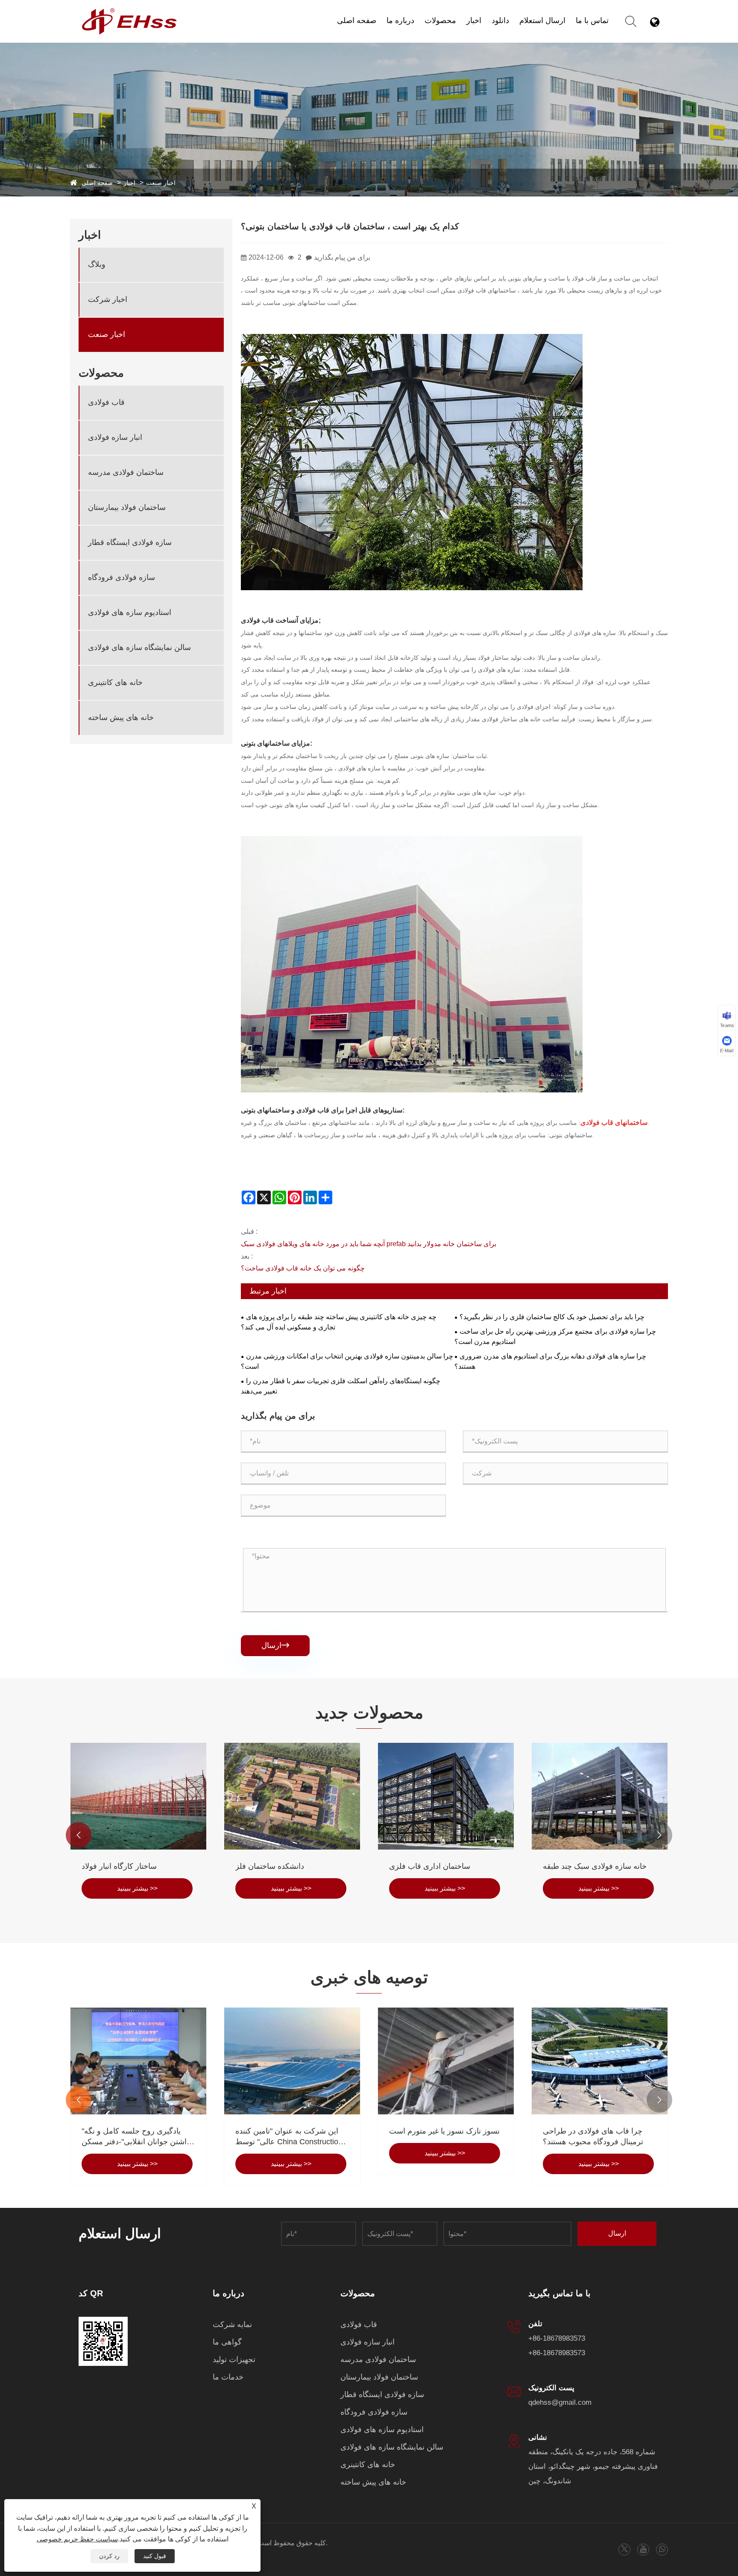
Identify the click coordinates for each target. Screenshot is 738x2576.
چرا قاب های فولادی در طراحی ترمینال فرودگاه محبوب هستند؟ (593, 2136)
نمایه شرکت (232, 2324)
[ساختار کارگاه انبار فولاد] (138, 1796)
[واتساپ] (662, 2549)
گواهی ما (227, 2342)
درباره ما (400, 20)
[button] (79, 1835)
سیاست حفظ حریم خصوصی (77, 2539)
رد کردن (109, 2556)
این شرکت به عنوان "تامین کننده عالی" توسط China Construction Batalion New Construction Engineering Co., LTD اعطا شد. (289, 2137)
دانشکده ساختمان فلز (270, 1866)
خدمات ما (228, 2377)
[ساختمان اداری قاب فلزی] (446, 1796)
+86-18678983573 (557, 2338)
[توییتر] (624, 2549)
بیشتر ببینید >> (137, 1888)
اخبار (474, 20)
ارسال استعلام (542, 20)
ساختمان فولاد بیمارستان (127, 507)
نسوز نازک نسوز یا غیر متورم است (444, 2131)
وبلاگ (475, 37)
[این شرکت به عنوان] (292, 2061)
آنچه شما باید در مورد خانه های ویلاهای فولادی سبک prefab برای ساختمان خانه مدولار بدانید (369, 1244)
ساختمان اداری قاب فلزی (430, 1866)
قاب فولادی (106, 402)
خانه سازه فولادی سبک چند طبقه (595, 1866)
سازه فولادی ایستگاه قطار (130, 542)
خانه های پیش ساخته (121, 717)
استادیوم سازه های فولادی (130, 612)
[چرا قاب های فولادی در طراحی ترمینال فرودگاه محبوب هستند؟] (600, 2061)
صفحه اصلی (357, 20)
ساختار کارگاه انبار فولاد (119, 1866)
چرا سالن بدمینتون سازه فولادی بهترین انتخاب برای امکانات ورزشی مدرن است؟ (347, 1361)
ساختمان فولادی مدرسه (126, 472)
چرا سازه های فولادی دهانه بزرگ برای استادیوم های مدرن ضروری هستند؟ (550, 1361)
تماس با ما (592, 20)
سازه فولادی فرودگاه (122, 577)
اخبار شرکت (510, 35)
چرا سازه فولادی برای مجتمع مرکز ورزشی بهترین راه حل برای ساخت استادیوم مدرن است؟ (555, 1336)
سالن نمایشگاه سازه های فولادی (139, 647)
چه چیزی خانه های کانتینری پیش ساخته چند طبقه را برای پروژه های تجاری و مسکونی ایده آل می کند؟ (339, 1322)
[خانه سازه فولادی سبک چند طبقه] (600, 1796)
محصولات (440, 20)
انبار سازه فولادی (115, 437)
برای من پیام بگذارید (342, 257)
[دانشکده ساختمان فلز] (292, 1796)
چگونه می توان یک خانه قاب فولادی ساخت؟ (303, 1268)
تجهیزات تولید (234, 2359)
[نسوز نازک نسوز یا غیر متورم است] (446, 2061)
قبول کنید (155, 2556)
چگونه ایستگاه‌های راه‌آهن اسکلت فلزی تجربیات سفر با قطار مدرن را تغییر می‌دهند (341, 1386)
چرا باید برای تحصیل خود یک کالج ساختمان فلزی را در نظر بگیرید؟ (552, 1317)
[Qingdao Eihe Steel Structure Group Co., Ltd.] (130, 12)
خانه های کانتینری (115, 682)
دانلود (500, 20)
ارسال (275, 1645)
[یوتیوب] (643, 2549)
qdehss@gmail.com (560, 2402)
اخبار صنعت (161, 183)
